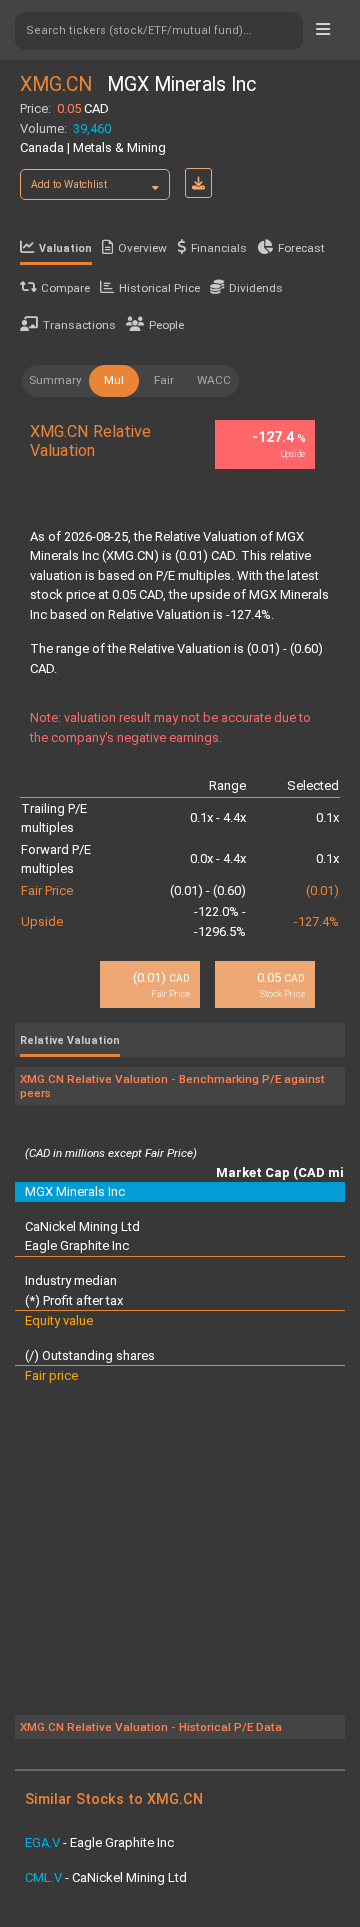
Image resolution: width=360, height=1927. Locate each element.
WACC (214, 380)
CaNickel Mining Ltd (82, 1226)
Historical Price (159, 288)
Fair (164, 380)
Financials (219, 248)
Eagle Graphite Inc (77, 1245)
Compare (65, 288)
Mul (114, 380)
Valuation (65, 248)
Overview (142, 248)
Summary (55, 380)
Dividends (256, 288)
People (166, 325)
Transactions (79, 325)
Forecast (301, 248)
